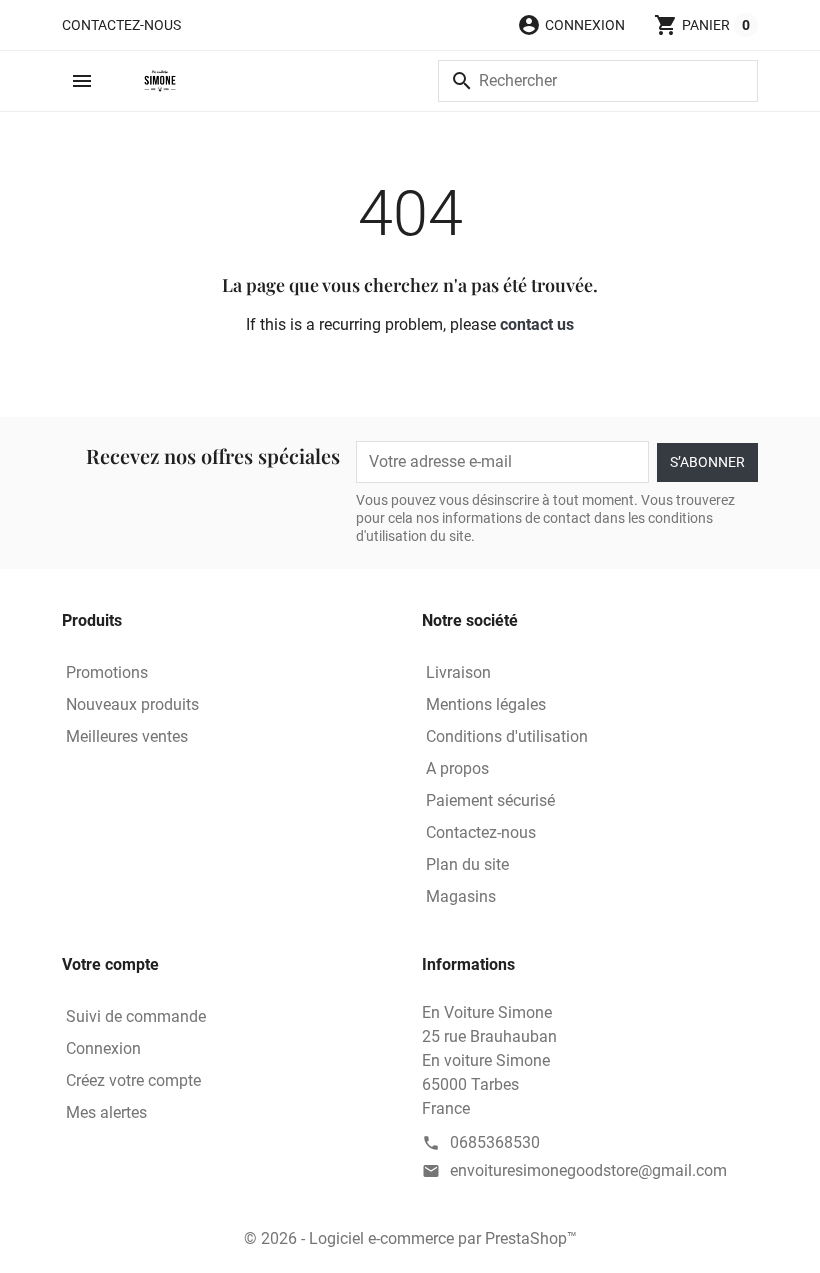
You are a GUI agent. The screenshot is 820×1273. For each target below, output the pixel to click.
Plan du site (467, 864)
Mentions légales (486, 704)
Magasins (461, 896)
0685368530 (495, 1142)
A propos (457, 768)
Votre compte (110, 964)
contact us (537, 324)
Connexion (103, 1048)
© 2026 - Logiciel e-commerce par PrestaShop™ (410, 1238)
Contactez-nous (121, 25)
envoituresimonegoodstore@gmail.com (588, 1170)
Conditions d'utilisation (507, 736)
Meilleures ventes (127, 736)
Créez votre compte (133, 1080)
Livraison (458, 672)
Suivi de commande (136, 1016)
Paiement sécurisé (490, 800)
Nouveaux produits (132, 704)
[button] (571, 25)
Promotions (107, 672)
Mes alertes (106, 1112)
